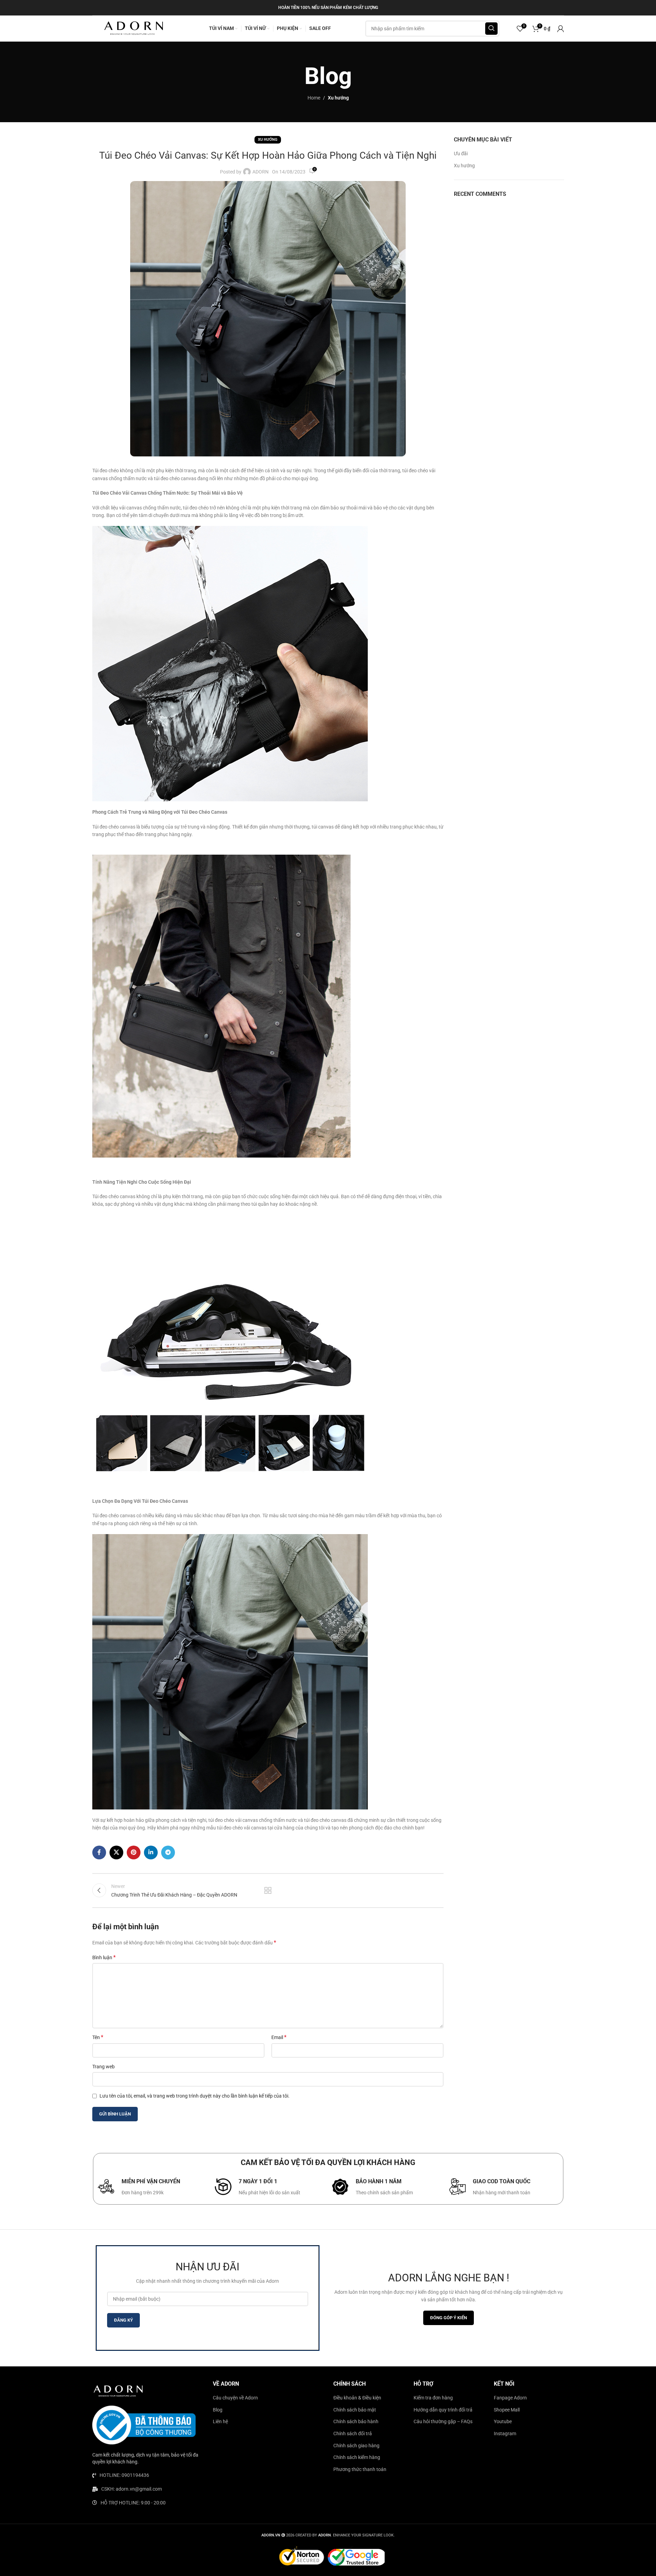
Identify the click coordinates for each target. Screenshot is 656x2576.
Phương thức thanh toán (360, 2469)
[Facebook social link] (99, 1852)
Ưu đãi (461, 154)
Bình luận (104, 1957)
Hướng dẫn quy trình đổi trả (443, 2410)
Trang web (103, 2067)
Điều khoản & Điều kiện (357, 2398)
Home (314, 98)
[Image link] (118, 2391)
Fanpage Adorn (510, 2398)
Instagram (505, 2434)
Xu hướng (338, 98)
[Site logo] (134, 28)
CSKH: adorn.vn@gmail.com (132, 2489)
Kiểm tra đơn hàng (433, 2398)
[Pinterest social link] (134, 1852)
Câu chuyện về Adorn (235, 2398)
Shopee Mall (507, 2410)
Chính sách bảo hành (356, 2421)
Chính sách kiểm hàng (357, 2457)
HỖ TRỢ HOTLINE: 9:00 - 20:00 (133, 2503)
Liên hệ (220, 2421)
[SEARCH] (491, 29)
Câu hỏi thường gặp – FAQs (443, 2421)
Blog (218, 2410)
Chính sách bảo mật (355, 2410)
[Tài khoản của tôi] (561, 29)
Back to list (268, 1890)
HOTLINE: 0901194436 (124, 2475)
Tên (98, 2037)
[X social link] (116, 1852)
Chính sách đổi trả (353, 2434)
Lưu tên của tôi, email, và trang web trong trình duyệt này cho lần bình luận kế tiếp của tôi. (195, 2096)
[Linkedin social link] (151, 1852)
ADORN (261, 172)
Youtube (503, 2421)
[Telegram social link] (168, 1852)
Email (279, 2037)
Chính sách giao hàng (356, 2446)
